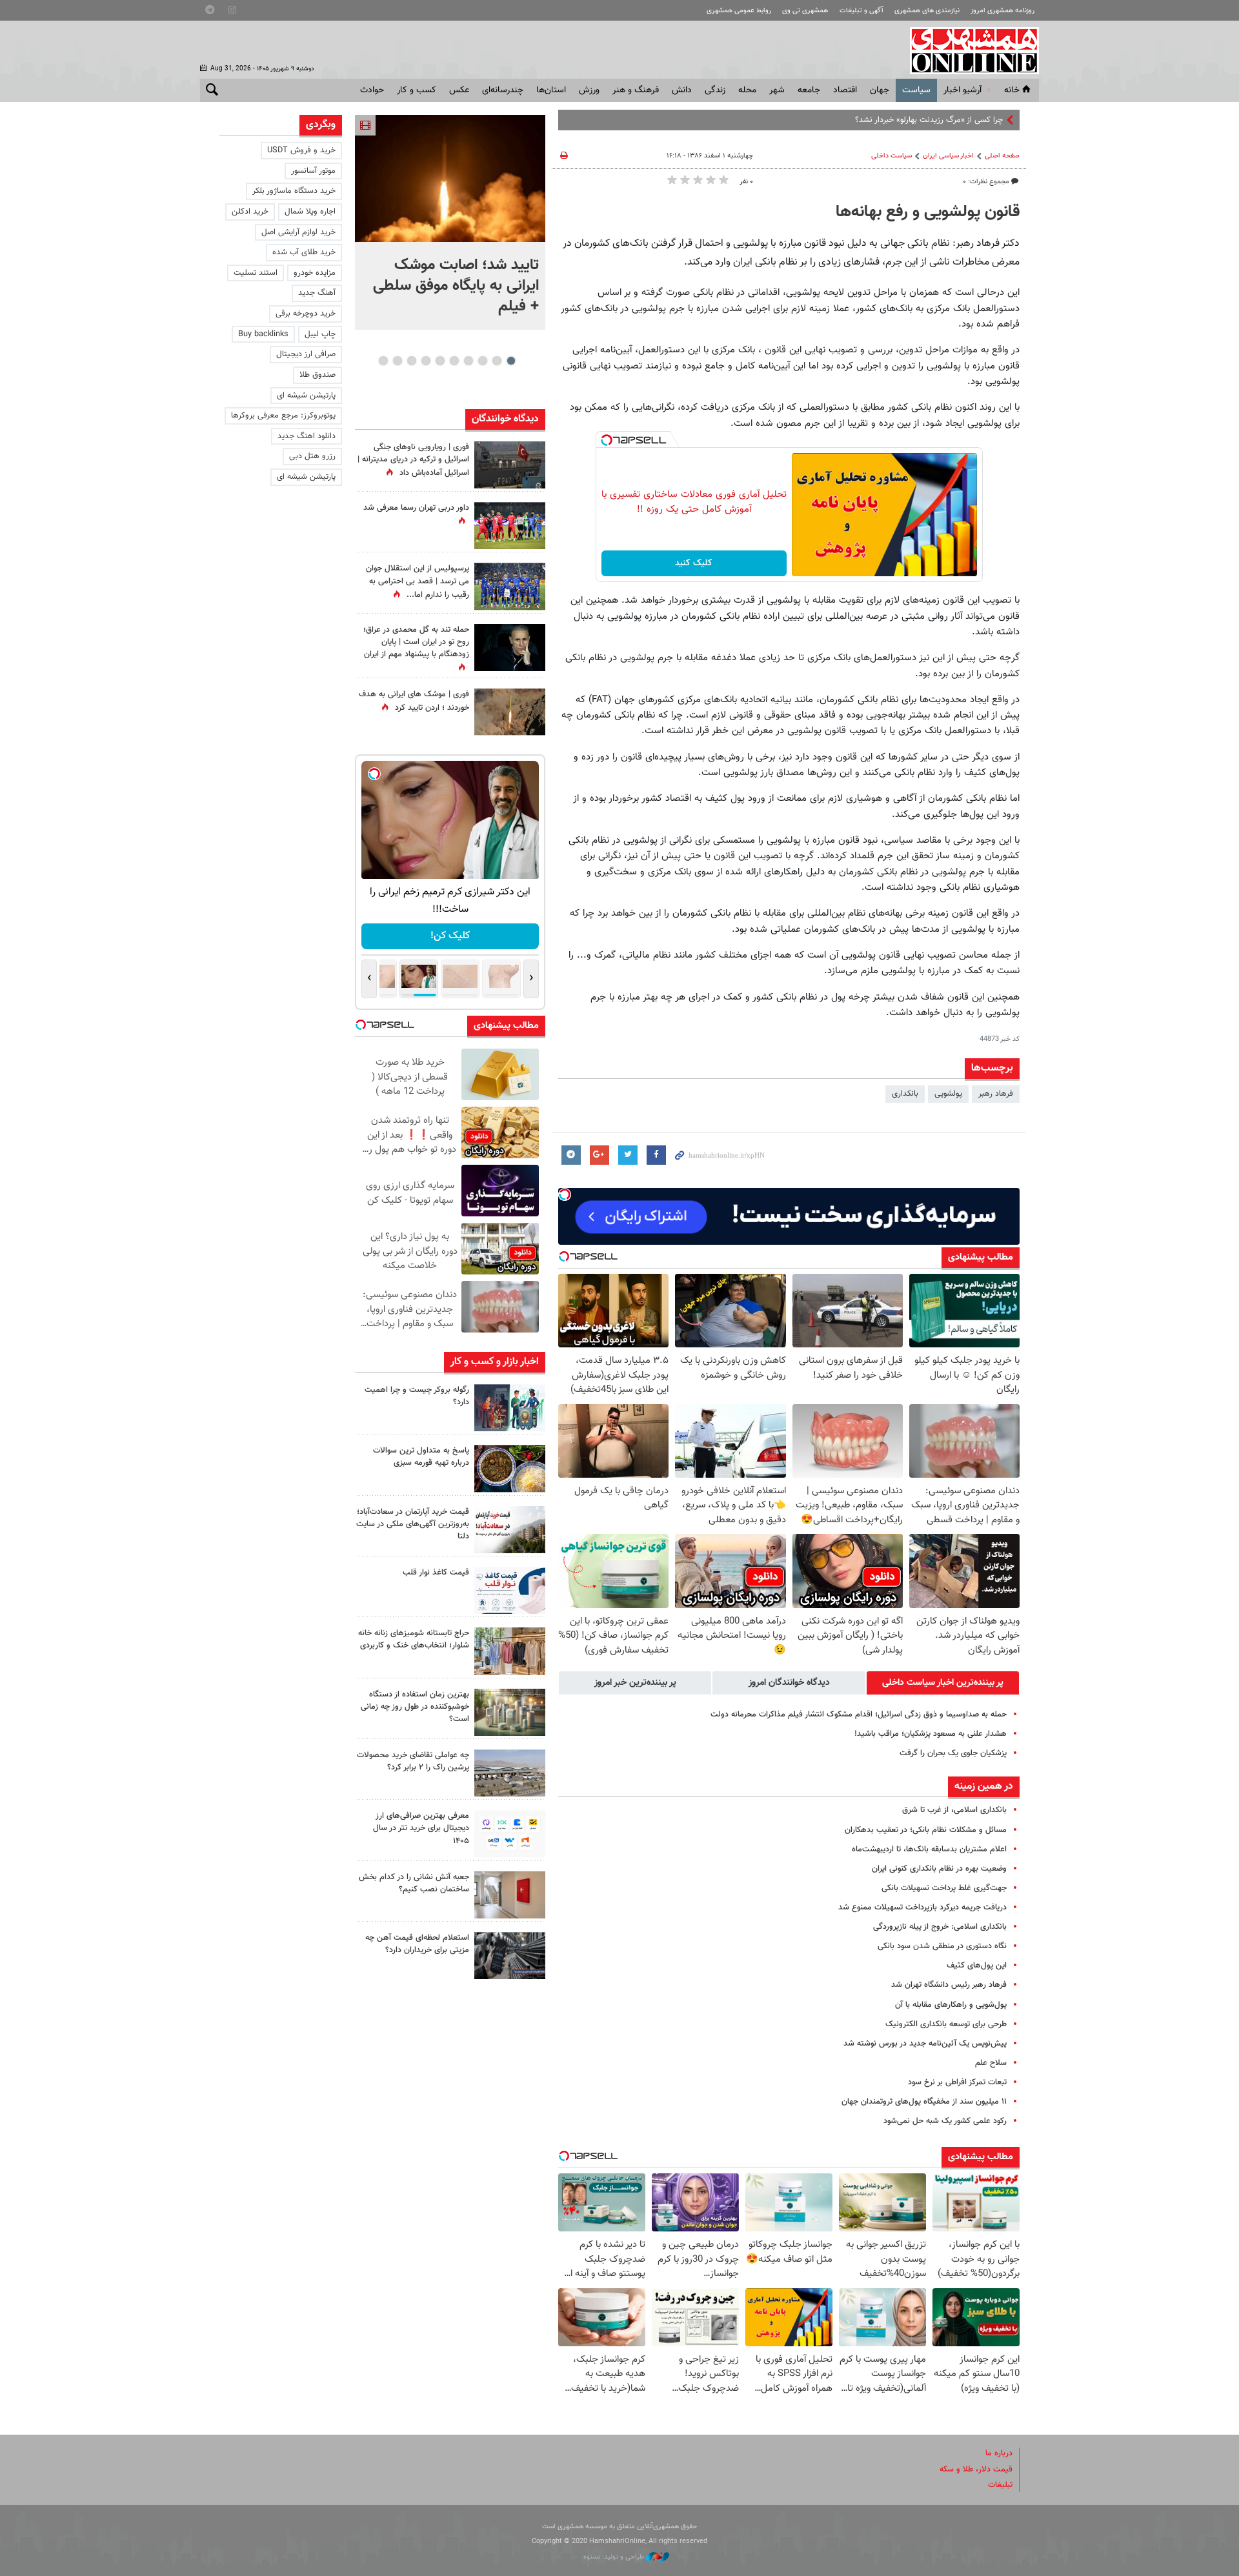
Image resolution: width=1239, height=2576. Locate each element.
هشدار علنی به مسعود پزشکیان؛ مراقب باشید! (931, 1734)
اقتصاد (845, 90)
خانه (1012, 90)
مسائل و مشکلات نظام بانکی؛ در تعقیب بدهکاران (926, 1830)
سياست (916, 90)
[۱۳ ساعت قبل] (510, 586)
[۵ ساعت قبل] (510, 526)
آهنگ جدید (317, 293)
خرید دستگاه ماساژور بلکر (294, 191)
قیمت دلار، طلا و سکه (976, 2470)
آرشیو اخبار (962, 90)
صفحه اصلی (1002, 156)
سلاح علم (991, 2063)
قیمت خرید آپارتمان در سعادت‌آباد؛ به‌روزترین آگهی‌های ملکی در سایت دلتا (413, 1524)
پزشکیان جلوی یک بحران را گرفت (953, 1753)
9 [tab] (397, 361)
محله (747, 90)
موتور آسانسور (313, 171)
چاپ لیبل (320, 334)
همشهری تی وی (805, 11)
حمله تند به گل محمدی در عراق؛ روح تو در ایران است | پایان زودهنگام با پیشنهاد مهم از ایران (416, 642)
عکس (459, 90)
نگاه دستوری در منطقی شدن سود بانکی (942, 1946)
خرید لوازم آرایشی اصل (298, 232)
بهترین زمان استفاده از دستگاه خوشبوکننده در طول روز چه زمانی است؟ (415, 1707)
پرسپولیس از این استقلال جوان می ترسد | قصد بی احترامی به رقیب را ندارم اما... (418, 581)
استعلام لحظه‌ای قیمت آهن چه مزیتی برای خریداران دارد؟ (417, 1944)
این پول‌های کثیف (977, 1966)
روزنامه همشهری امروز (1002, 11)
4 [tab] (468, 361)
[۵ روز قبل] (510, 1956)
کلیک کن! (450, 936)
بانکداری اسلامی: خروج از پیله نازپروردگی (940, 1927)
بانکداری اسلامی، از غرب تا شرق (954, 1810)
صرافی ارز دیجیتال (306, 354)
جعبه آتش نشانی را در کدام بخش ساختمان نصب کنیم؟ (414, 1883)
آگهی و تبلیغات (861, 11)
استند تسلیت (256, 273)
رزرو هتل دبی (312, 456)
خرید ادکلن (250, 212)
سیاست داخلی (891, 156)
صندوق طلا (317, 375)
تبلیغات (1000, 2485)
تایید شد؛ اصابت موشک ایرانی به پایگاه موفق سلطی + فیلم (456, 286)
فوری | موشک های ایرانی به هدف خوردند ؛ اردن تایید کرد (414, 701)
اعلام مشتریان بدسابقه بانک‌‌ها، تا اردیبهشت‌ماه (929, 1849)
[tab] (943, 1683)
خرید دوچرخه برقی (306, 314)
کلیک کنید (694, 563)
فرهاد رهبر (996, 1094)
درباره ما (999, 2453)
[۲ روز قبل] (510, 1590)
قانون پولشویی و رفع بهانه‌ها (928, 212)
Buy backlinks (263, 334)
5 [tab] (454, 361)
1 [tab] (511, 361)
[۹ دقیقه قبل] (450, 178)
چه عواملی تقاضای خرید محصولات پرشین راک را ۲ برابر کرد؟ (413, 1761)
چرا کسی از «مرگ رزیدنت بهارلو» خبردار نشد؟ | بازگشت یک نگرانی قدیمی (883, 120)
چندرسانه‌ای (503, 90)
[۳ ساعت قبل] (510, 1408)
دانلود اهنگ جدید (307, 436)
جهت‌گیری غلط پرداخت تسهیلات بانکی (944, 1888)
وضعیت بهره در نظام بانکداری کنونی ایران (939, 1869)
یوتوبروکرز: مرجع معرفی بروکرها (283, 416)
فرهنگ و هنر (636, 90)
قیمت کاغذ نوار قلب (436, 1573)
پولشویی (948, 1094)
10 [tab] (383, 361)
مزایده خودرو (315, 273)
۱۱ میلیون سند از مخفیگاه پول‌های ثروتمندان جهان (924, 2102)
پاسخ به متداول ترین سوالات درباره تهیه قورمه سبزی (421, 1457)
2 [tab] (497, 361)
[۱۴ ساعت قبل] (510, 712)
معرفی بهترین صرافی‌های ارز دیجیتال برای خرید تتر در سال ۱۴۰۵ (421, 1828)
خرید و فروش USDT (301, 150)
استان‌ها (551, 90)
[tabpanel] (450, 222)
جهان (880, 90)
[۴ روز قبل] (510, 1834)
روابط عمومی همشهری (739, 11)
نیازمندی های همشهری (927, 11)
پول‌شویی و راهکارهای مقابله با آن (951, 2005)
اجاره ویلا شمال (310, 212)
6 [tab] (440, 361)
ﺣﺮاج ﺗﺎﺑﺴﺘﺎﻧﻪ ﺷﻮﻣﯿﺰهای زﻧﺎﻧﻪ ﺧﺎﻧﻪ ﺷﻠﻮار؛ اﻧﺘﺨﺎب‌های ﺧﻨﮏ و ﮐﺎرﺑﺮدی (414, 1639)
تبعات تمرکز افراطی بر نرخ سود (957, 2082)
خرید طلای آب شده (304, 252)
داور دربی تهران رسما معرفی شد (416, 508)
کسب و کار (417, 90)
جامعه (809, 90)
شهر (777, 90)
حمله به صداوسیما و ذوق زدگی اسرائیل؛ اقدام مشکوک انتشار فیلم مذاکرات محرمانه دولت (859, 1715)
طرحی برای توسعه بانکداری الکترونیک (946, 2024)
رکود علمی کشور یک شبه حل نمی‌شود (945, 2121)
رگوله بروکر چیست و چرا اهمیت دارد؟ (417, 1396)
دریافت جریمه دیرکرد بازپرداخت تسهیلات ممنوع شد (922, 1907)
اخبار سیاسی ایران (948, 156)
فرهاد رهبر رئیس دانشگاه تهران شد (949, 1985)
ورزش (589, 90)
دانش (682, 90)
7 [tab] (426, 361)
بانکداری (905, 1094)
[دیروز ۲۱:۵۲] (510, 465)
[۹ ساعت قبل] (510, 1468)
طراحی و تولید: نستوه (615, 2557)
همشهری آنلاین (968, 50)
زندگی (715, 90)
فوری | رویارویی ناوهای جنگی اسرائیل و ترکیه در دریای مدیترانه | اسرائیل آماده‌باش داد (413, 460)
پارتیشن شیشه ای (306, 396)
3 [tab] (482, 361)
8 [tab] (411, 361)
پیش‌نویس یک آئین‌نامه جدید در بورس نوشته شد (925, 2044)
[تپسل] (607, 440)
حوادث (372, 90)
